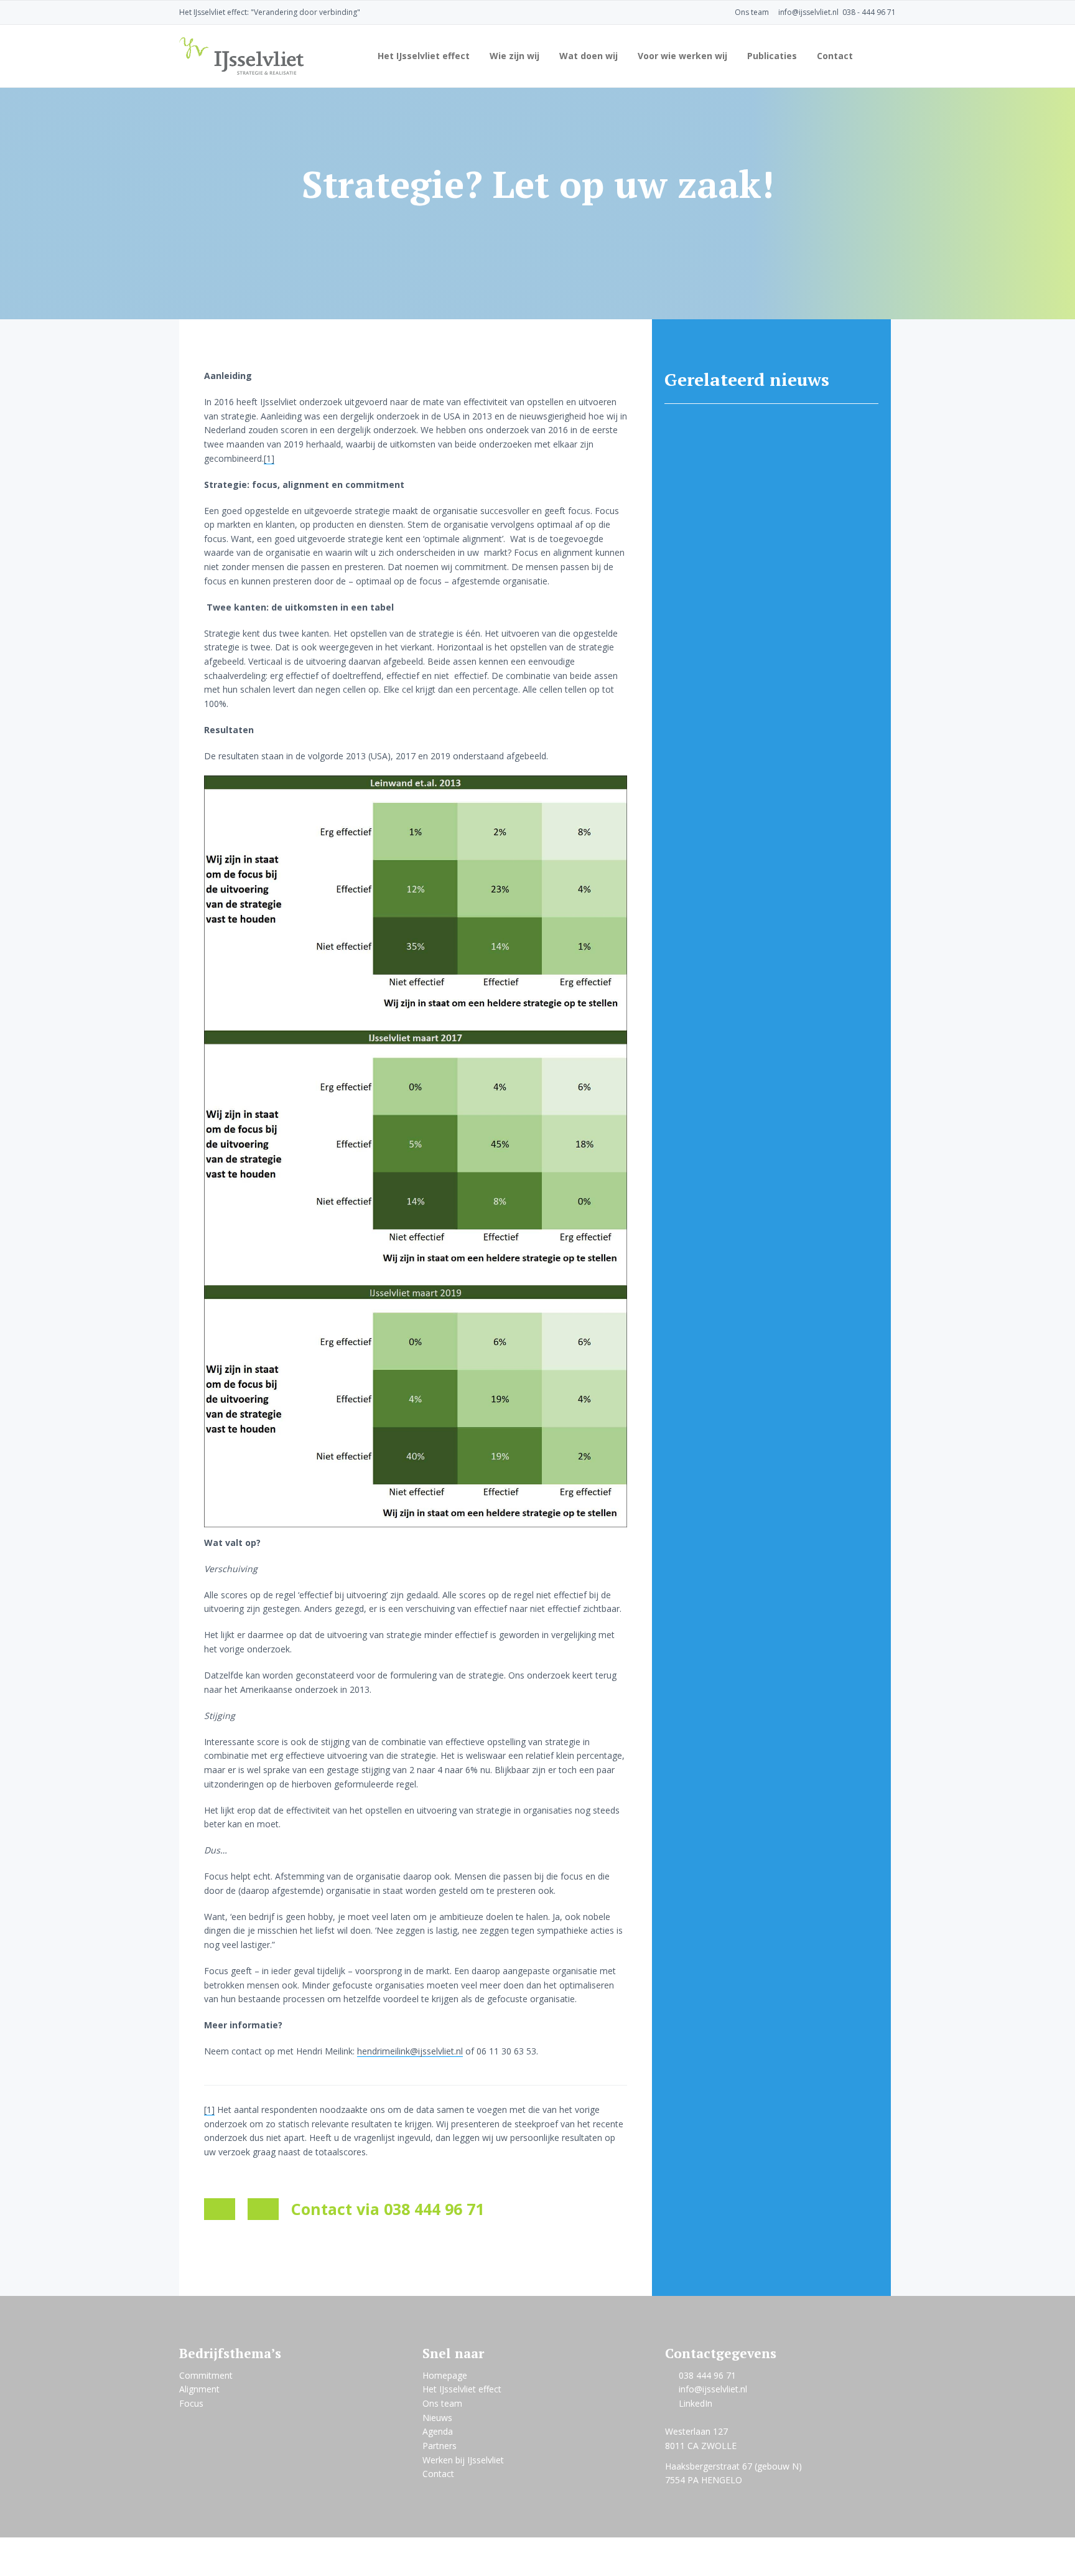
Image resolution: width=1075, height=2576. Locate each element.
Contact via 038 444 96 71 (388, 2209)
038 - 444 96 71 (869, 12)
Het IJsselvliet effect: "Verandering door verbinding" (270, 12)
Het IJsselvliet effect (462, 2389)
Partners (440, 2446)
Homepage (445, 2375)
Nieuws (437, 2418)
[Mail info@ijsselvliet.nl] (220, 2209)
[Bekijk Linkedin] (263, 2209)
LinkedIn (696, 2403)
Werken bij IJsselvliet (463, 2460)
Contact (438, 2474)
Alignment (199, 2389)
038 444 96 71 (707, 2375)
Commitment (206, 2375)
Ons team (752, 12)
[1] (269, 458)
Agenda (438, 2431)
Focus (191, 2403)
